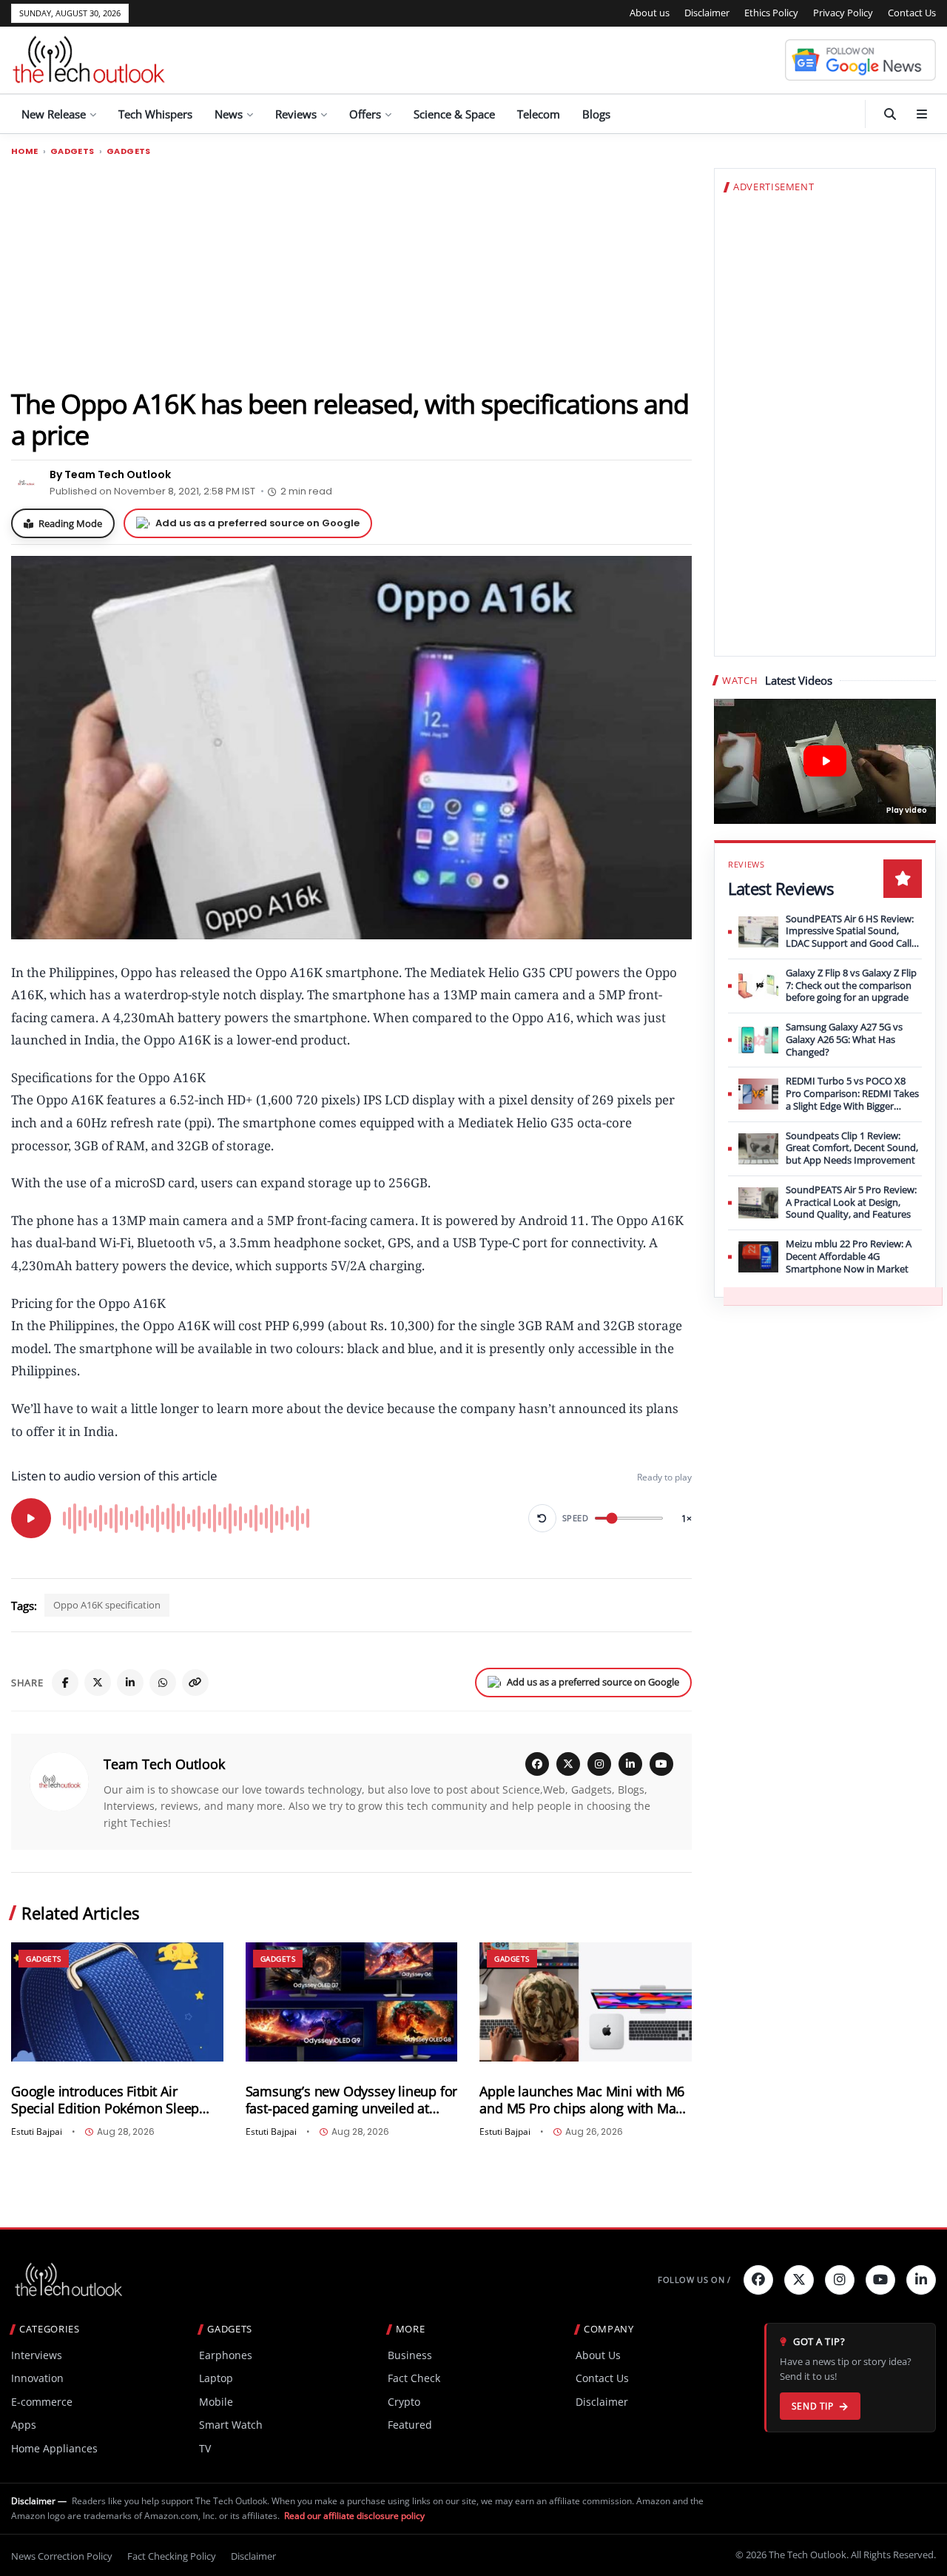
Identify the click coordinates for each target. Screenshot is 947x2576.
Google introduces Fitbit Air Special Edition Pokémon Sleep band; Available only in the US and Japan (115, 2100)
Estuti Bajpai (37, 2132)
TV (205, 2448)
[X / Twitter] (568, 1764)
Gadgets (73, 151)
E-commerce (42, 2402)
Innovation (37, 2378)
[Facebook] (65, 1683)
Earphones (226, 2355)
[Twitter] (799, 2280)
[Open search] (890, 114)
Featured (410, 2425)
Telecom (539, 114)
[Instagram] (599, 1764)
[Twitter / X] (98, 1683)
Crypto (404, 2402)
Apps (24, 2425)
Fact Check (414, 2378)
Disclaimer (707, 13)
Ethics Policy (771, 13)
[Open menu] (922, 114)
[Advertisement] (351, 272)
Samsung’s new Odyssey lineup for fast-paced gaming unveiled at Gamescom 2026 (352, 2100)
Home (25, 151)
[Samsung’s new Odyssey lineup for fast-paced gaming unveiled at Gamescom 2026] (352, 2002)
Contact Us (912, 13)
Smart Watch (231, 2425)
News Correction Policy (62, 2556)
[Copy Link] (195, 1683)
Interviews (37, 2355)
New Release (54, 114)
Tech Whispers (155, 114)
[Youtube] (880, 2280)
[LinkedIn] (130, 1683)
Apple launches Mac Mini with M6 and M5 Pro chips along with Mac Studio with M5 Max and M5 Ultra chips (582, 2100)
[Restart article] (542, 1518)
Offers (365, 114)
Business (410, 2355)
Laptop (216, 2378)
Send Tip (813, 2406)
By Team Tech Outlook (110, 474)
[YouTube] (661, 1764)
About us (650, 13)
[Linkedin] (921, 2280)
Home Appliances (54, 2448)
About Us (598, 2355)
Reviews (296, 114)
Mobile (216, 2402)
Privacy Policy (843, 13)
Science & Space (454, 114)
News (229, 114)
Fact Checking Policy (172, 2556)
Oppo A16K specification (107, 1605)
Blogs (596, 114)
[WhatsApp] (163, 1683)
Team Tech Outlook (164, 1764)
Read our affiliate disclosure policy (354, 2516)
